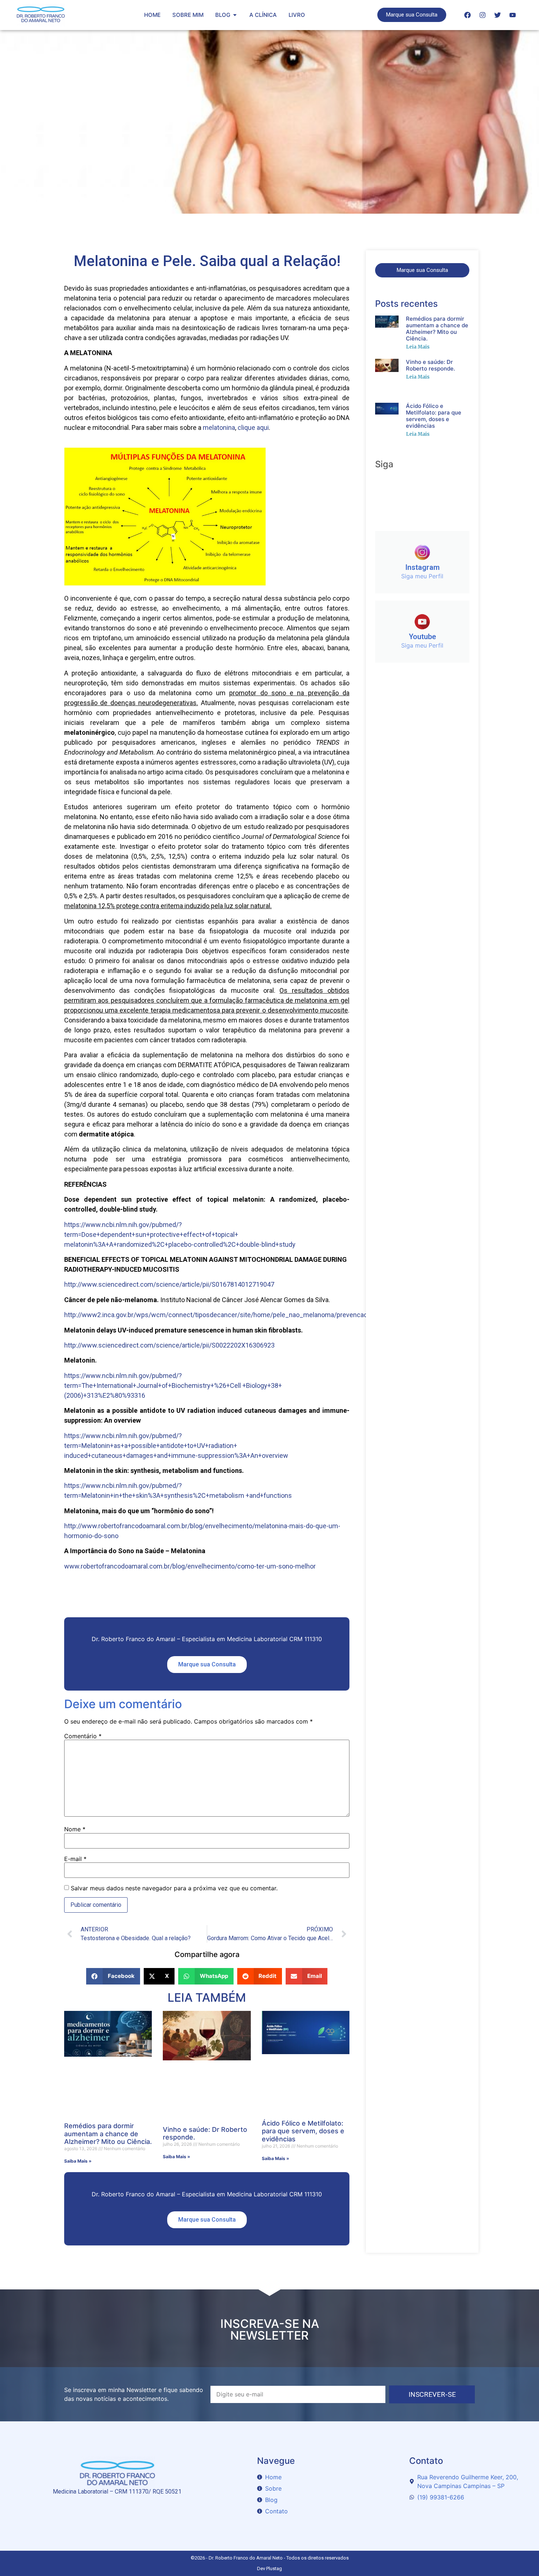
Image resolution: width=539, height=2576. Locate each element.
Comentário (83, 1736)
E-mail (75, 1859)
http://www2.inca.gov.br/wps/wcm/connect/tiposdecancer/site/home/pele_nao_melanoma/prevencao (216, 1315)
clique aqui (253, 428)
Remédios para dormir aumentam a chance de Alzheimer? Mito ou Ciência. (108, 2134)
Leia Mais (418, 347)
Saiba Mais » (78, 2161)
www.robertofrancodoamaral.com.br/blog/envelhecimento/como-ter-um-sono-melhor (190, 1566)
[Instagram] (483, 15)
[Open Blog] (235, 15)
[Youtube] (513, 15)
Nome (75, 1829)
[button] (113, 1976)
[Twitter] (498, 15)
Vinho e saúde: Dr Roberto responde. (430, 365)
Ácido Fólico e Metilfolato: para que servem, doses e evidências (303, 2131)
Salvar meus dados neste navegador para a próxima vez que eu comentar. (174, 1888)
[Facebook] (467, 15)
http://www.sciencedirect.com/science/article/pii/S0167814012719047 (169, 1284)
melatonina (219, 428)
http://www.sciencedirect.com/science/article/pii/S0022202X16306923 (169, 1345)
